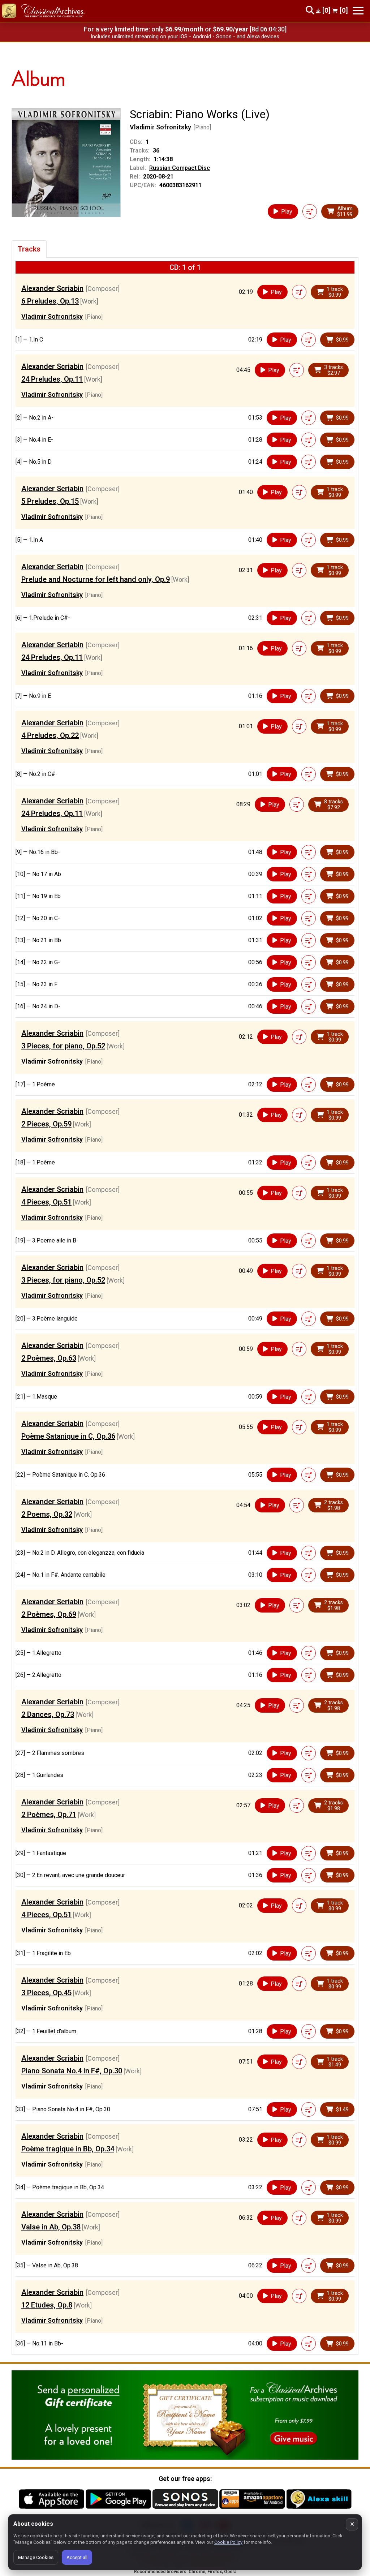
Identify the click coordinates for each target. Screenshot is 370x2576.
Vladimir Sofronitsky (160, 127)
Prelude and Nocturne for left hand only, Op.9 (96, 579)
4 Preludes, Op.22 (50, 735)
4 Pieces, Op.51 (46, 1202)
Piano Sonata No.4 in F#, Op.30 (72, 2071)
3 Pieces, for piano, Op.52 (63, 1046)
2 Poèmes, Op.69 (49, 1614)
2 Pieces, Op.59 (46, 1124)
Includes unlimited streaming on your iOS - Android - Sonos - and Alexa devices (185, 37)
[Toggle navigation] (358, 11)
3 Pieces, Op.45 (46, 1993)
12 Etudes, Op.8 (47, 2305)
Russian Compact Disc (180, 168)
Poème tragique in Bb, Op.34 (68, 2149)
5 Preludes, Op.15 (50, 501)
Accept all (77, 2557)
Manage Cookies (36, 2557)
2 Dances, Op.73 (48, 1714)
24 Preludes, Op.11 (52, 379)
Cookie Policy (228, 2542)
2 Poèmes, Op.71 (49, 1815)
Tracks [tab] (29, 249)
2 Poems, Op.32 (47, 1514)
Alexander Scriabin (52, 288)
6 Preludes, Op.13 (50, 301)
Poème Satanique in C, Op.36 (68, 1436)
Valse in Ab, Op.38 (51, 2227)
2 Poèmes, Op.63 (49, 1358)
